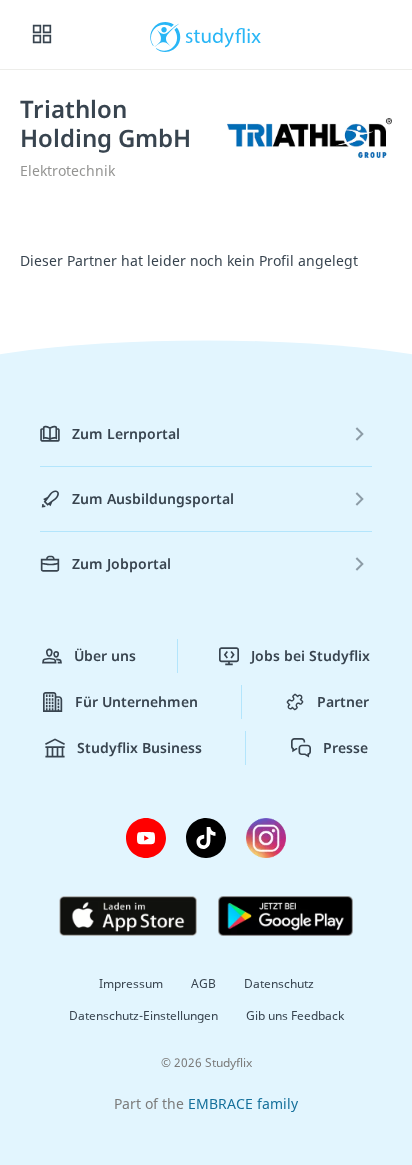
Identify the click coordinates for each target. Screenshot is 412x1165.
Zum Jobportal (121, 563)
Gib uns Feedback (295, 1015)
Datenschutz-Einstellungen (143, 1015)
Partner (343, 701)
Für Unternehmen (136, 701)
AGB (203, 983)
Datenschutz (279, 983)
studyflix (223, 35)
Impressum (131, 983)
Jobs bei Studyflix (310, 655)
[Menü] (42, 35)
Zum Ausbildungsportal (153, 498)
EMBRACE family (243, 1103)
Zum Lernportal (126, 433)
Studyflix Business (139, 747)
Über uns (105, 655)
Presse (345, 747)
